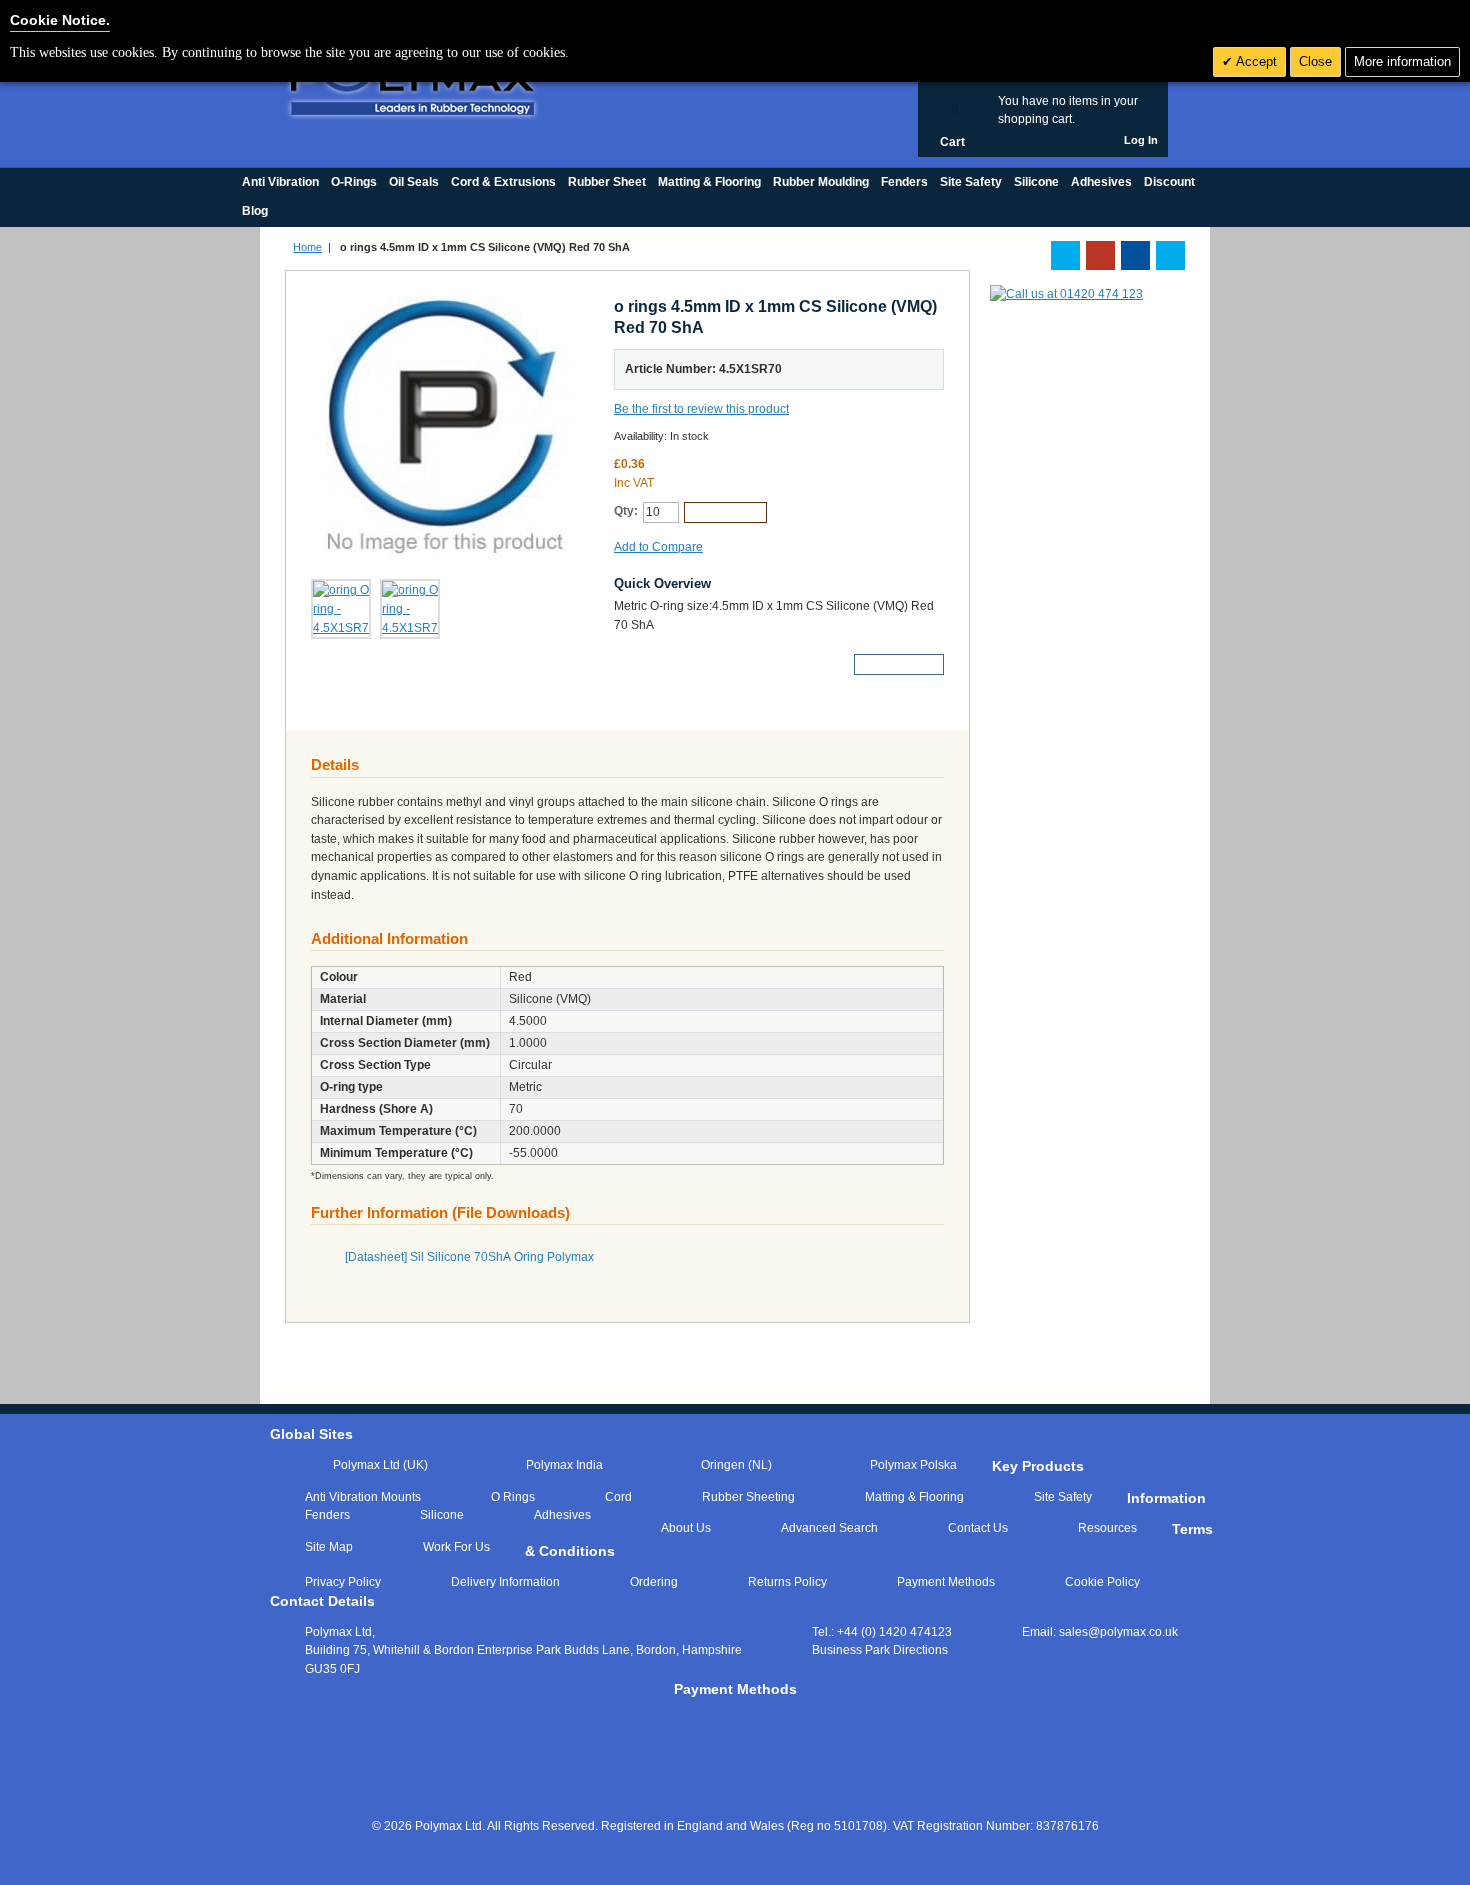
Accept (1255, 61)
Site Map (329, 1547)
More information (1402, 61)
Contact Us (978, 1528)
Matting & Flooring (914, 1497)
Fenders (327, 1515)
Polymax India (564, 1465)
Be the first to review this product (701, 409)
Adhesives (562, 1515)
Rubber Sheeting (748, 1497)
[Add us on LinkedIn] (1100, 255)
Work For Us (456, 1547)
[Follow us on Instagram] (1170, 255)
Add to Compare (658, 547)
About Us (686, 1528)
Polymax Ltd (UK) (380, 1465)
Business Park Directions (880, 1650)
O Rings (513, 1497)
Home (307, 247)
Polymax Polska (913, 1465)
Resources (1107, 1528)
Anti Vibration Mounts (363, 1497)
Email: (1100, 1632)
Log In (1141, 140)
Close (1315, 61)
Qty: (626, 511)
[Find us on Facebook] (1135, 255)
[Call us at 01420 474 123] (1066, 294)
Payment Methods (946, 1582)
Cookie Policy (1102, 1582)
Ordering (654, 1582)
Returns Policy (787, 1582)
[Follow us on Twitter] (1065, 255)
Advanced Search (829, 1528)
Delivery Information (505, 1582)
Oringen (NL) (736, 1465)
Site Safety (1063, 1497)
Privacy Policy (343, 1582)
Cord (618, 1497)
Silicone (442, 1515)
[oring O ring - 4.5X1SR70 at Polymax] (341, 609)
